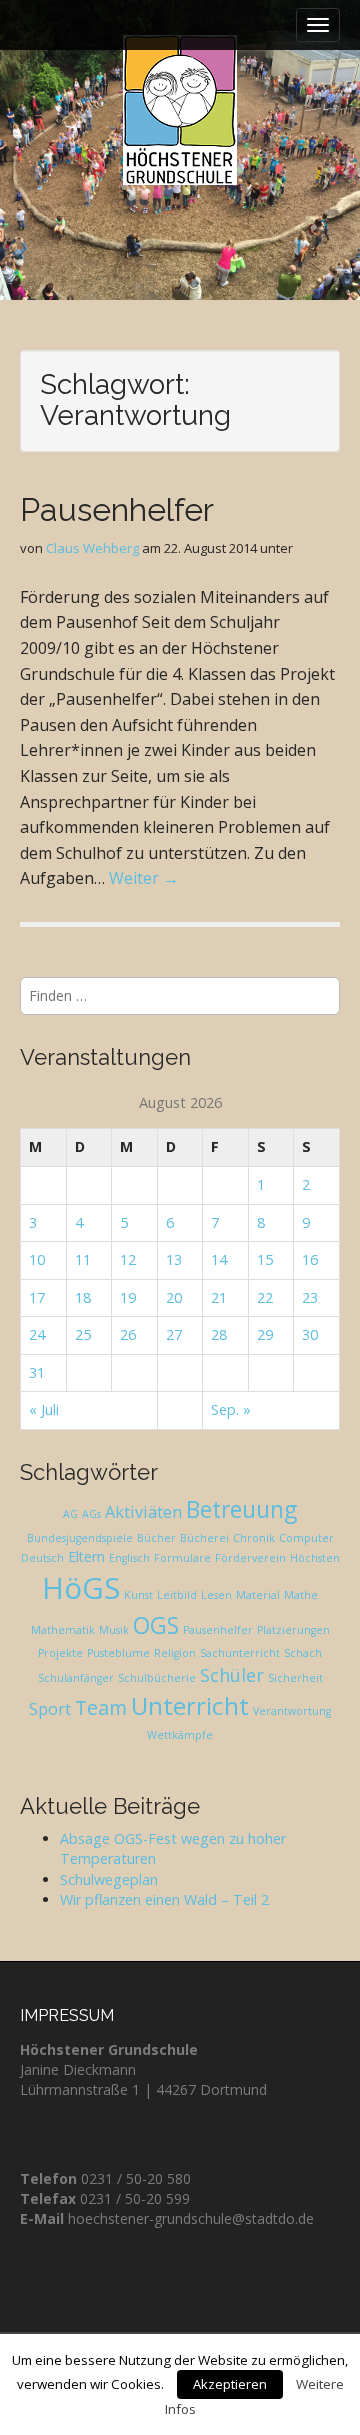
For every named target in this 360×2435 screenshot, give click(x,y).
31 (37, 1372)
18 (83, 1297)
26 (128, 1334)
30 (310, 1334)
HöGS (81, 1588)
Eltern (86, 1556)
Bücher (156, 1538)
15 (265, 1259)
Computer (306, 1538)
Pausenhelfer (117, 509)
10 (37, 1259)
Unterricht (190, 1705)
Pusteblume (118, 1653)
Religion (175, 1653)
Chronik (254, 1538)
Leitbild (177, 1595)
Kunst (138, 1595)
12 (128, 1259)
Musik (114, 1630)
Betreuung (241, 1509)
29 (265, 1334)
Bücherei (204, 1538)
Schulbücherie (157, 1678)
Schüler (232, 1675)
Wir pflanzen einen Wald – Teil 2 (164, 1899)
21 (219, 1297)
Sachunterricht (240, 1653)
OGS (156, 1625)
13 (174, 1259)
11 (83, 1259)
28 (219, 1334)
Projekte (60, 1653)
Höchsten (315, 1558)
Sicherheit (295, 1678)
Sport (50, 1709)
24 (37, 1334)
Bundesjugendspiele (80, 1538)
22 (265, 1297)
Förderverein (250, 1558)
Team (101, 1707)
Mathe (301, 1595)
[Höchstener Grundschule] (180, 110)
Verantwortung (292, 1711)
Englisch (129, 1558)
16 (310, 1259)
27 (174, 1334)
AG (70, 1514)
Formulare (182, 1558)
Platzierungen (293, 1630)
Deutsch (42, 1558)
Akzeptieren (230, 2384)
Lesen (216, 1595)
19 (128, 1297)
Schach (303, 1653)
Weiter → (144, 878)
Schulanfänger (76, 1678)
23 (310, 1297)
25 (83, 1334)
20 (174, 1297)
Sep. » (231, 1409)
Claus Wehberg (92, 548)
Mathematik (63, 1630)
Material (258, 1595)
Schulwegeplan (109, 1879)
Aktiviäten (143, 1512)
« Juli (44, 1409)
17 (37, 1297)
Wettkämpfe (180, 1735)
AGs (91, 1514)
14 (219, 1259)
